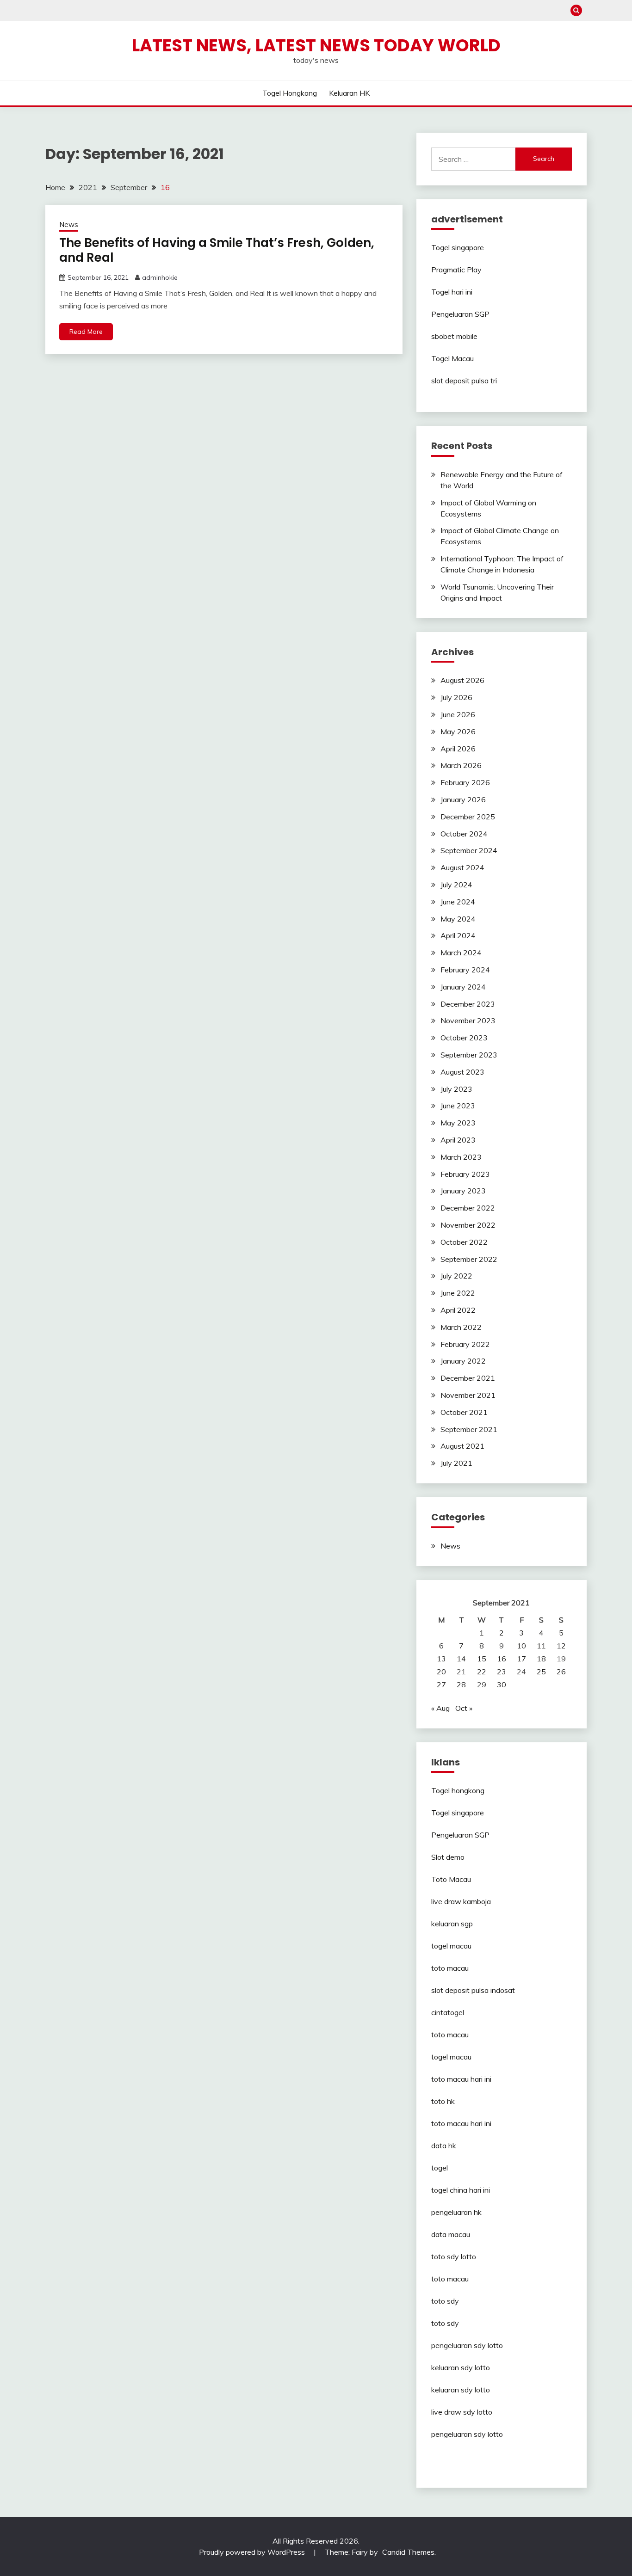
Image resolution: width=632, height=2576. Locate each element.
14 (461, 1659)
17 (521, 1659)
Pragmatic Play (456, 270)
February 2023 (465, 1174)
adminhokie (160, 277)
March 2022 (461, 1327)
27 (441, 1685)
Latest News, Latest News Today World (316, 45)
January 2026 (463, 799)
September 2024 (469, 850)
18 (541, 1659)
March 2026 (461, 765)
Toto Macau (451, 1879)
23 (502, 1672)
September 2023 (469, 1055)
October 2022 (464, 1242)
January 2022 (463, 1361)
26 (561, 1672)
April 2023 (458, 1140)
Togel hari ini (452, 292)
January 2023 (463, 1191)
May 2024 (458, 919)
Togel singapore (458, 247)
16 (502, 1659)
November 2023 (468, 1021)
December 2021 (468, 1378)
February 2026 (465, 782)
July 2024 (456, 885)
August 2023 (462, 1072)
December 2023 (468, 1004)
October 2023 (464, 1038)
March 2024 (461, 953)
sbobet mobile (454, 336)
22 (482, 1672)
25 (541, 1672)
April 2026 (458, 749)
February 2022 (465, 1344)
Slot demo (448, 1857)
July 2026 (456, 697)
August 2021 (462, 1446)
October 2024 (464, 834)
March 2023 (461, 1157)
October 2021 (464, 1412)
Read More (86, 332)
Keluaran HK (349, 93)
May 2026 (458, 732)
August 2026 (462, 680)
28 (461, 1685)
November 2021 (468, 1395)
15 (482, 1659)
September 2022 (469, 1259)
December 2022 (468, 1208)
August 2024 (462, 867)
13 (441, 1659)
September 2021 (469, 1429)
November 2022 (468, 1225)
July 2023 (456, 1089)
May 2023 (458, 1123)
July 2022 (456, 1276)
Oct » (464, 1708)
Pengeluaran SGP (460, 314)
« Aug (440, 1708)
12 (561, 1646)
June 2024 (458, 902)
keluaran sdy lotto (461, 2367)
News (69, 224)
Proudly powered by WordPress (253, 2552)
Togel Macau (452, 358)
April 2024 (458, 935)
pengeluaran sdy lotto (467, 2434)
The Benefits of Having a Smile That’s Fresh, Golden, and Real (217, 250)
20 (441, 1672)
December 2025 (468, 817)
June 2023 (458, 1106)
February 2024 (465, 970)
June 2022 (458, 1293)
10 (521, 1646)
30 (502, 1685)
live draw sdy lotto (462, 2412)
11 (541, 1646)
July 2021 (456, 1463)
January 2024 (463, 987)
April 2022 (458, 1310)
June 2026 (458, 714)
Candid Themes (408, 2552)
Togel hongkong (290, 93)
